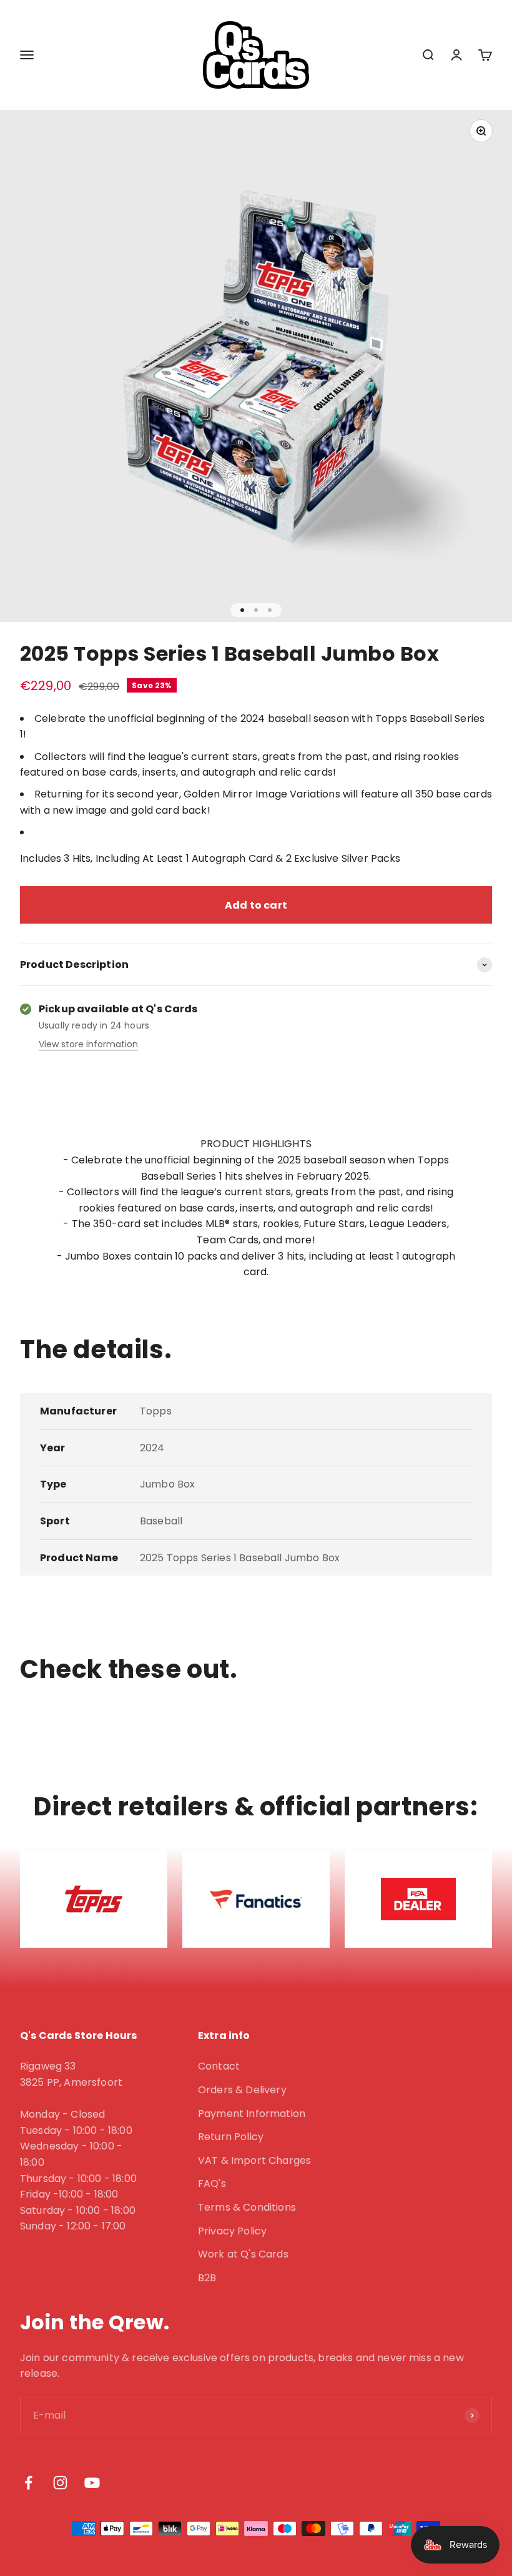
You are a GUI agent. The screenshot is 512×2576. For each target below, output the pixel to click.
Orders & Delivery (242, 2090)
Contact (219, 2066)
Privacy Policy (232, 2231)
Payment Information (252, 2114)
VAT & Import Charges (254, 2160)
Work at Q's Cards (243, 2254)
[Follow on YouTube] (92, 2483)
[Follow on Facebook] (28, 2483)
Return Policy (231, 2137)
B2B (207, 2278)
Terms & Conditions (247, 2207)
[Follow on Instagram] (60, 2483)
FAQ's (212, 2184)
